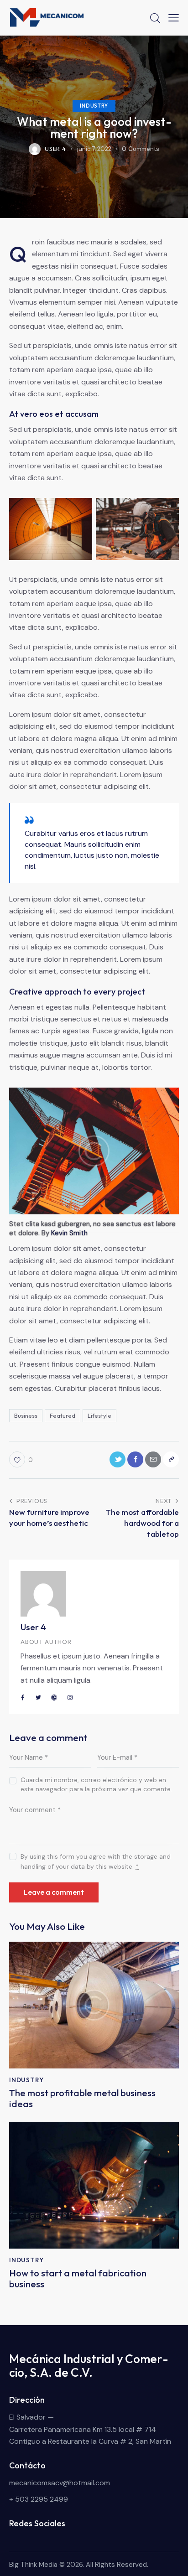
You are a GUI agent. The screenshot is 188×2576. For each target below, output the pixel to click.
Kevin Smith (69, 1233)
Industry (94, 106)
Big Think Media (33, 2565)
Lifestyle (99, 1415)
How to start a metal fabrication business (78, 2279)
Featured (63, 1415)
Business (26, 1415)
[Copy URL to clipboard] (171, 1459)
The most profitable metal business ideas (82, 2099)
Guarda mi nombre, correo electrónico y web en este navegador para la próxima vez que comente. (96, 1784)
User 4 (33, 1627)
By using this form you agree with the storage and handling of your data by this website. (96, 1861)
